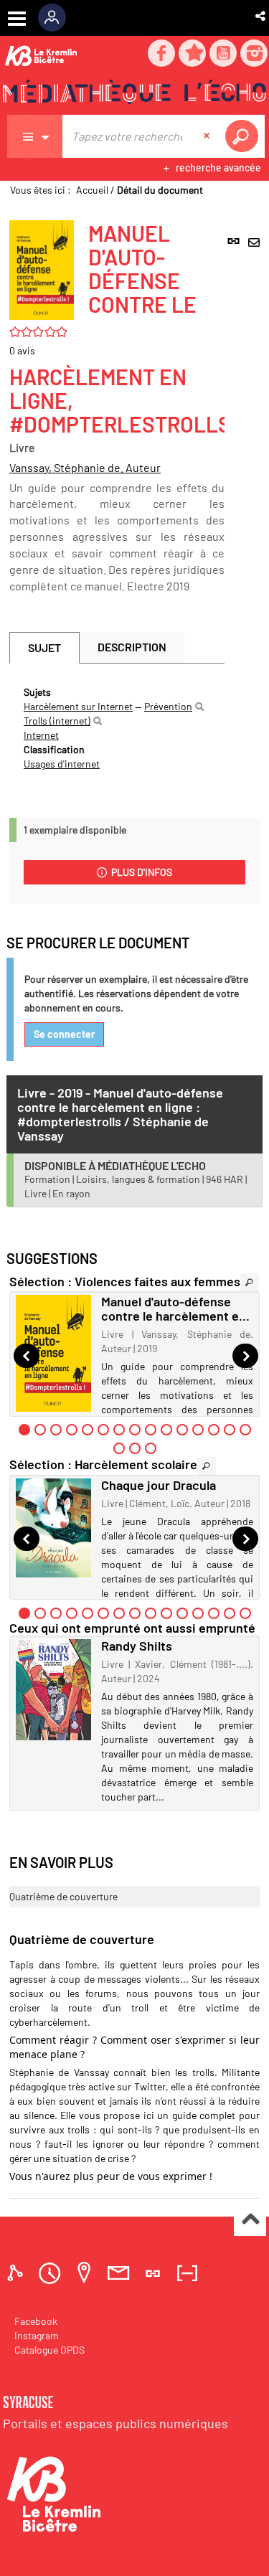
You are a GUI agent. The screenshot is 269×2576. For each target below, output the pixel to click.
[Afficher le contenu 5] (88, 1430)
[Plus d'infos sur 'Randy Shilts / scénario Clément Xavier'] (53, 1690)
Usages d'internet (62, 764)
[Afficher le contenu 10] (166, 1430)
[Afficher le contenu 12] (198, 1430)
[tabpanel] (117, 728)
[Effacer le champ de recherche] (208, 136)
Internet (41, 735)
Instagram (37, 2335)
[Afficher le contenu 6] (103, 1430)
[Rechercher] (199, 707)
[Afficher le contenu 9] (151, 1430)
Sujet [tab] (44, 647)
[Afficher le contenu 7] (119, 1430)
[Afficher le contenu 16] (119, 1448)
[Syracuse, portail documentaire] (134, 94)
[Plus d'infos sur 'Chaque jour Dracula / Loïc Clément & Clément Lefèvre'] (53, 1528)
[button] (261, 16)
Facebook (36, 2321)
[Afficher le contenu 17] (135, 1448)
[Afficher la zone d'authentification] (57, 18)
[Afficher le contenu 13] (214, 1430)
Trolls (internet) (57, 721)
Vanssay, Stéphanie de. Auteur (85, 467)
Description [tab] (132, 647)
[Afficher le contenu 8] (135, 1430)
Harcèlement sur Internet (78, 706)
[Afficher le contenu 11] (182, 1430)
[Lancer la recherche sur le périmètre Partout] (245, 136)
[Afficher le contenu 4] (72, 1430)
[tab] (17, 2273)
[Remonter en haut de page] (250, 2221)
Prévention (168, 706)
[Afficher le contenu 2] (40, 1430)
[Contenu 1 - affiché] (24, 1430)
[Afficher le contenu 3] (56, 1430)
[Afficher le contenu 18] (151, 1448)
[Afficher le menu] (17, 19)
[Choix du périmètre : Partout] (35, 136)
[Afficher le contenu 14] (230, 1430)
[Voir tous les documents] (250, 1282)
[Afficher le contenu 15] (245, 1430)
